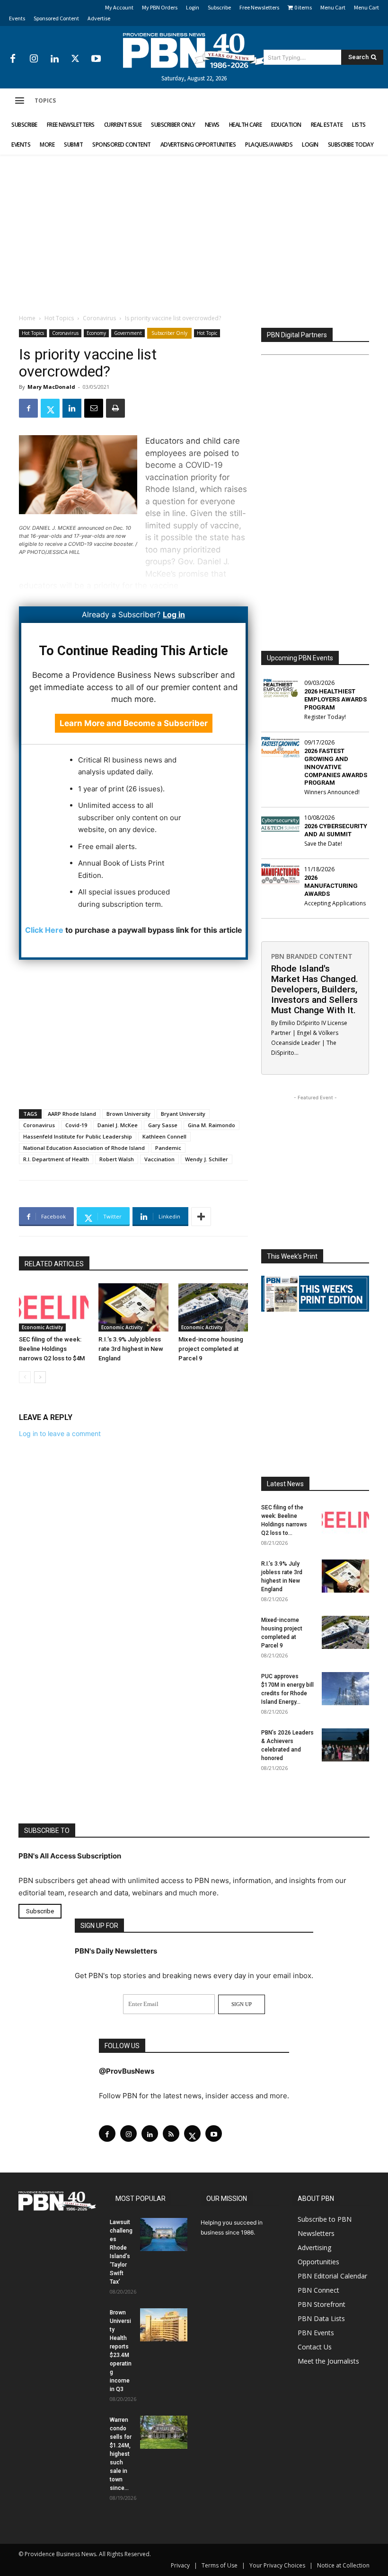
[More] (201, 1217)
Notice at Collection (343, 2565)
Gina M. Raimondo (212, 1125)
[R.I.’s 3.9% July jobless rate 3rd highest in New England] (133, 1307)
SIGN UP (242, 2004)
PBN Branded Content (312, 956)
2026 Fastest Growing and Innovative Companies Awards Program (336, 767)
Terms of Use (220, 2565)
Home (27, 318)
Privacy (180, 2565)
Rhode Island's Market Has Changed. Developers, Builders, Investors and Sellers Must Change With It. (315, 989)
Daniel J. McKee (118, 1125)
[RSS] (171, 2134)
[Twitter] (75, 59)
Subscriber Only (169, 333)
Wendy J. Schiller (207, 1159)
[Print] (115, 408)
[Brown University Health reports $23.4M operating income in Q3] (164, 2325)
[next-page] (40, 1377)
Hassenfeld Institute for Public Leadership (78, 1136)
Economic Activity (42, 1327)
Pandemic (168, 1148)
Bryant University (183, 1114)
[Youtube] (96, 59)
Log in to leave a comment (60, 1433)
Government (128, 333)
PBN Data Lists (321, 2318)
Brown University (128, 1114)
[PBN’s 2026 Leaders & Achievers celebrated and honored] (345, 1745)
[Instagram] (34, 59)
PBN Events (316, 2333)
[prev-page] (25, 1377)
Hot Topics (59, 318)
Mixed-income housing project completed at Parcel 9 (211, 1349)
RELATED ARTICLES (54, 1264)
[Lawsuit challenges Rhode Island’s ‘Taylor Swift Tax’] (164, 2234)
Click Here (44, 930)
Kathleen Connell (164, 1136)
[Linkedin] (54, 59)
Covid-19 (76, 1125)
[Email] (94, 408)
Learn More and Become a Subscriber (134, 723)
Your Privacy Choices (277, 2565)
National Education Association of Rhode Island (84, 1148)
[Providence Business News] (194, 51)
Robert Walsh (117, 1159)
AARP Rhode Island (72, 1114)
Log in (174, 614)
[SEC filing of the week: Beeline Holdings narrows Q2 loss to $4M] (54, 1307)
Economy (96, 333)
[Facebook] (13, 59)
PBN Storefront (322, 2304)
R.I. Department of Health (56, 1159)
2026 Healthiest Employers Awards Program (335, 699)
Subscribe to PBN (325, 2219)
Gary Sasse (163, 1125)
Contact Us (315, 2347)
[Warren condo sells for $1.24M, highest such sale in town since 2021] (164, 2432)
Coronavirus (99, 318)
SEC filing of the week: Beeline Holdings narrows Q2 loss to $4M (52, 1349)
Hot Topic (207, 333)
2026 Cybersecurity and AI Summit (336, 830)
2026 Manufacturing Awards (331, 886)
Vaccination (159, 1159)
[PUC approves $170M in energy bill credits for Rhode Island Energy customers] (345, 1689)
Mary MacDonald (51, 387)
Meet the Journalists (328, 2361)
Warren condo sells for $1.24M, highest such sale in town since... (121, 2454)
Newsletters (316, 2233)
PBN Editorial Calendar (332, 2276)
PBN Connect (318, 2290)
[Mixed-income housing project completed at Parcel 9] (213, 1307)
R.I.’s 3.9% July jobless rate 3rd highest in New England (131, 1349)
